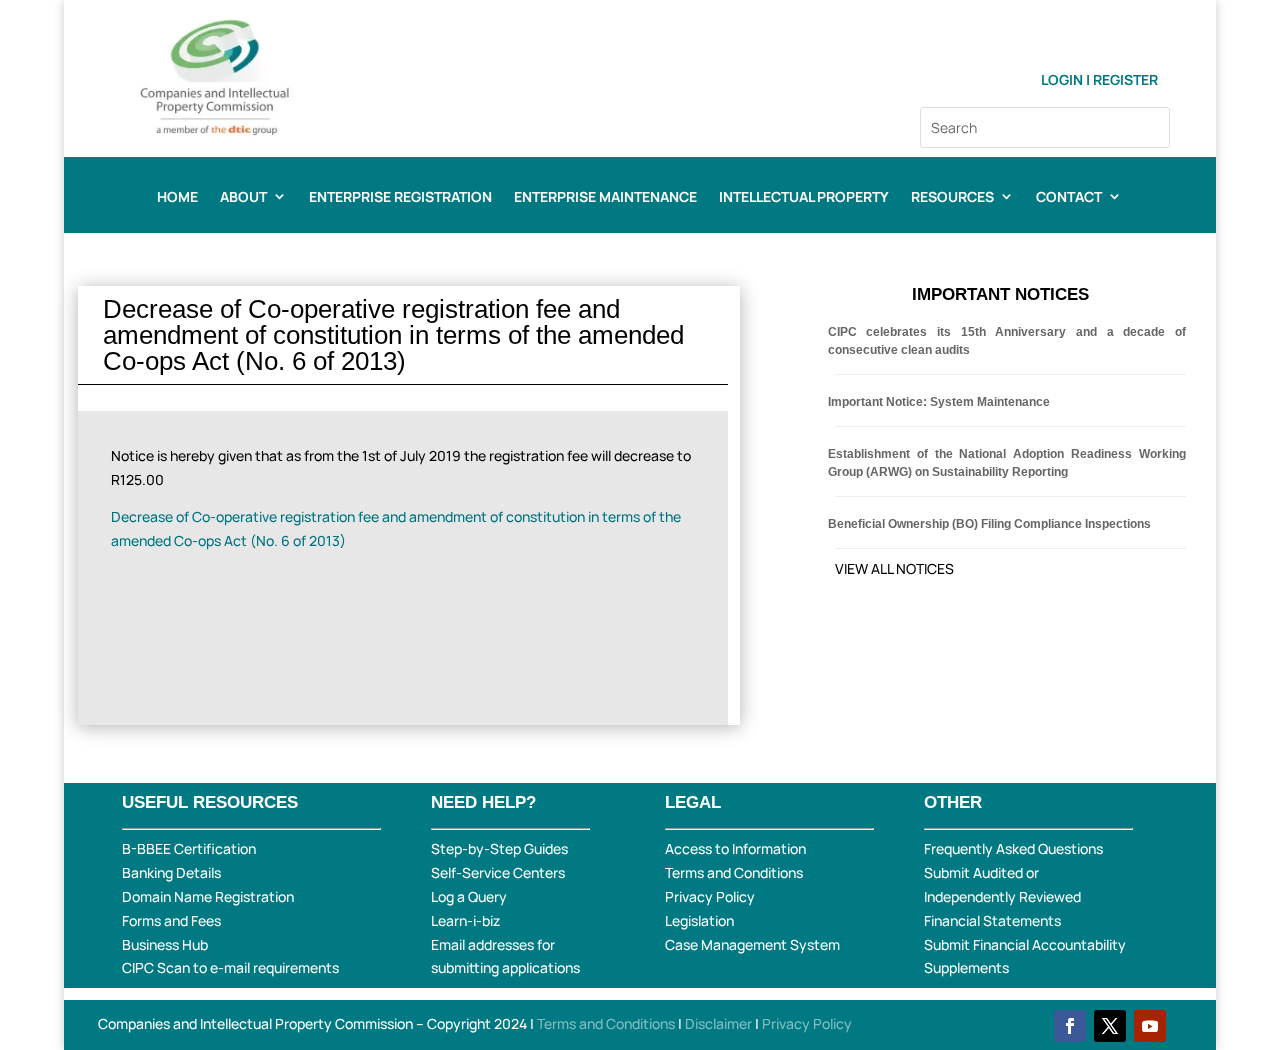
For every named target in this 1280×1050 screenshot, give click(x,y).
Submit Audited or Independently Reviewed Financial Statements (1002, 896)
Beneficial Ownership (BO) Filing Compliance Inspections (989, 524)
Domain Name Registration (208, 896)
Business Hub (165, 944)
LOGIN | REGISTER (1099, 79)
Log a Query (469, 896)
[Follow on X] (1110, 1026)
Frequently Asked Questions (1013, 848)
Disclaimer (720, 1023)
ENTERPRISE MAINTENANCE (605, 198)
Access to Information (735, 848)
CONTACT (1069, 198)
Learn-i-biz (465, 920)
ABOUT (243, 198)
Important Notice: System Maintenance (939, 402)
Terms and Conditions (734, 872)
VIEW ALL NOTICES (894, 568)
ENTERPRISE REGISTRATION (400, 198)
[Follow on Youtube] (1150, 1026)
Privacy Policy (710, 896)
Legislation (699, 920)
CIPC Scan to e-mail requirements (230, 967)
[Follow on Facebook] (1070, 1026)
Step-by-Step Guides (499, 848)
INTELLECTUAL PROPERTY (804, 198)
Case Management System (752, 944)
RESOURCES (952, 198)
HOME (177, 198)
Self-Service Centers (498, 872)
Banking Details (171, 872)
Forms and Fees (171, 920)
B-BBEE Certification (189, 848)
